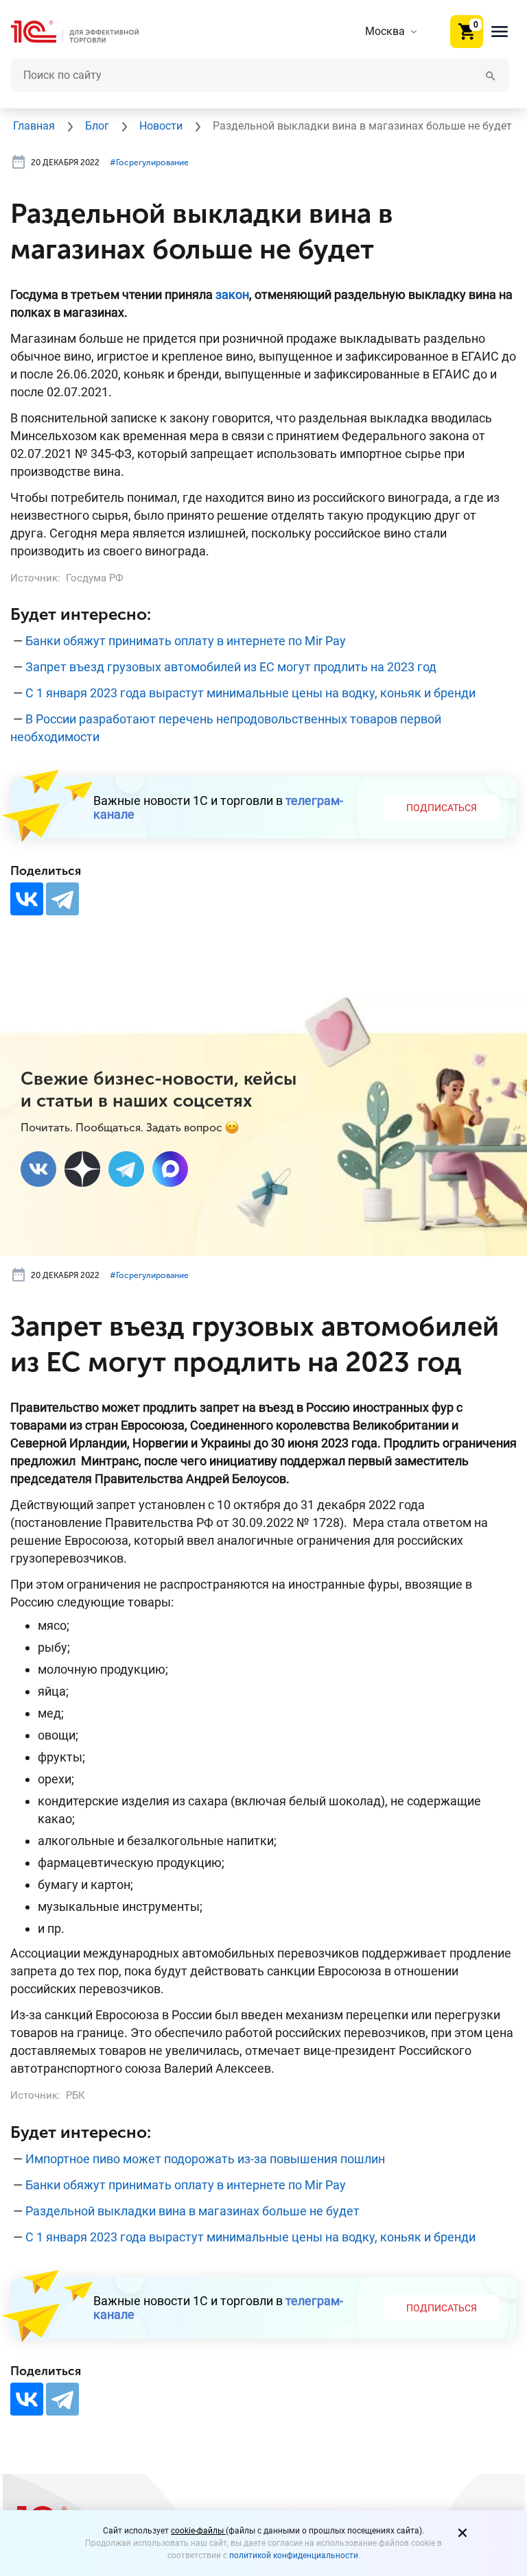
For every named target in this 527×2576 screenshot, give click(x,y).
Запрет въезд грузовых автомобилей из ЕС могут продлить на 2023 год (231, 667)
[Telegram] (62, 899)
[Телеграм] (126, 1169)
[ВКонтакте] (27, 899)
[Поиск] (491, 75)
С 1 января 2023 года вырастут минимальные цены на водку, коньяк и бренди (250, 693)
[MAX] (170, 1169)
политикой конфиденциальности (294, 2555)
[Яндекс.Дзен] (82, 1169)
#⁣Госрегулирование (149, 162)
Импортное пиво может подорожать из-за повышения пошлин (205, 2159)
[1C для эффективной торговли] (86, 32)
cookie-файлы (198, 2531)
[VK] (38, 1169)
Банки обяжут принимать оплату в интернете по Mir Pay (186, 641)
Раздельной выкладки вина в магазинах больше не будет (192, 2211)
